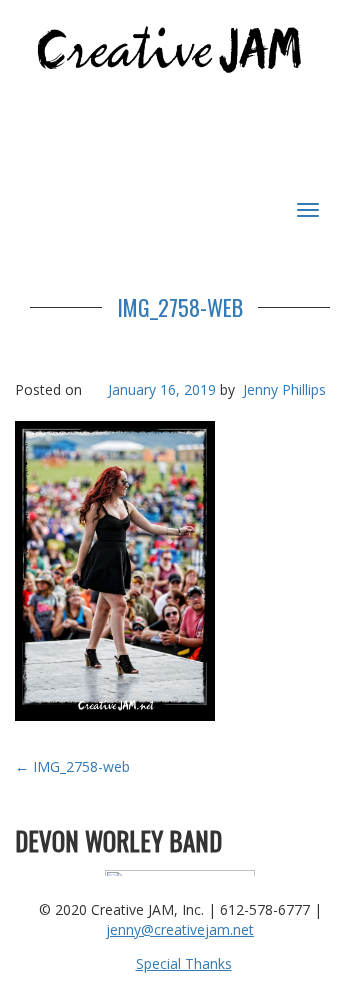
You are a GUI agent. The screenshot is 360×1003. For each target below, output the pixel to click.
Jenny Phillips (284, 389)
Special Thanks (184, 963)
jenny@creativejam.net (180, 929)
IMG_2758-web (180, 307)
